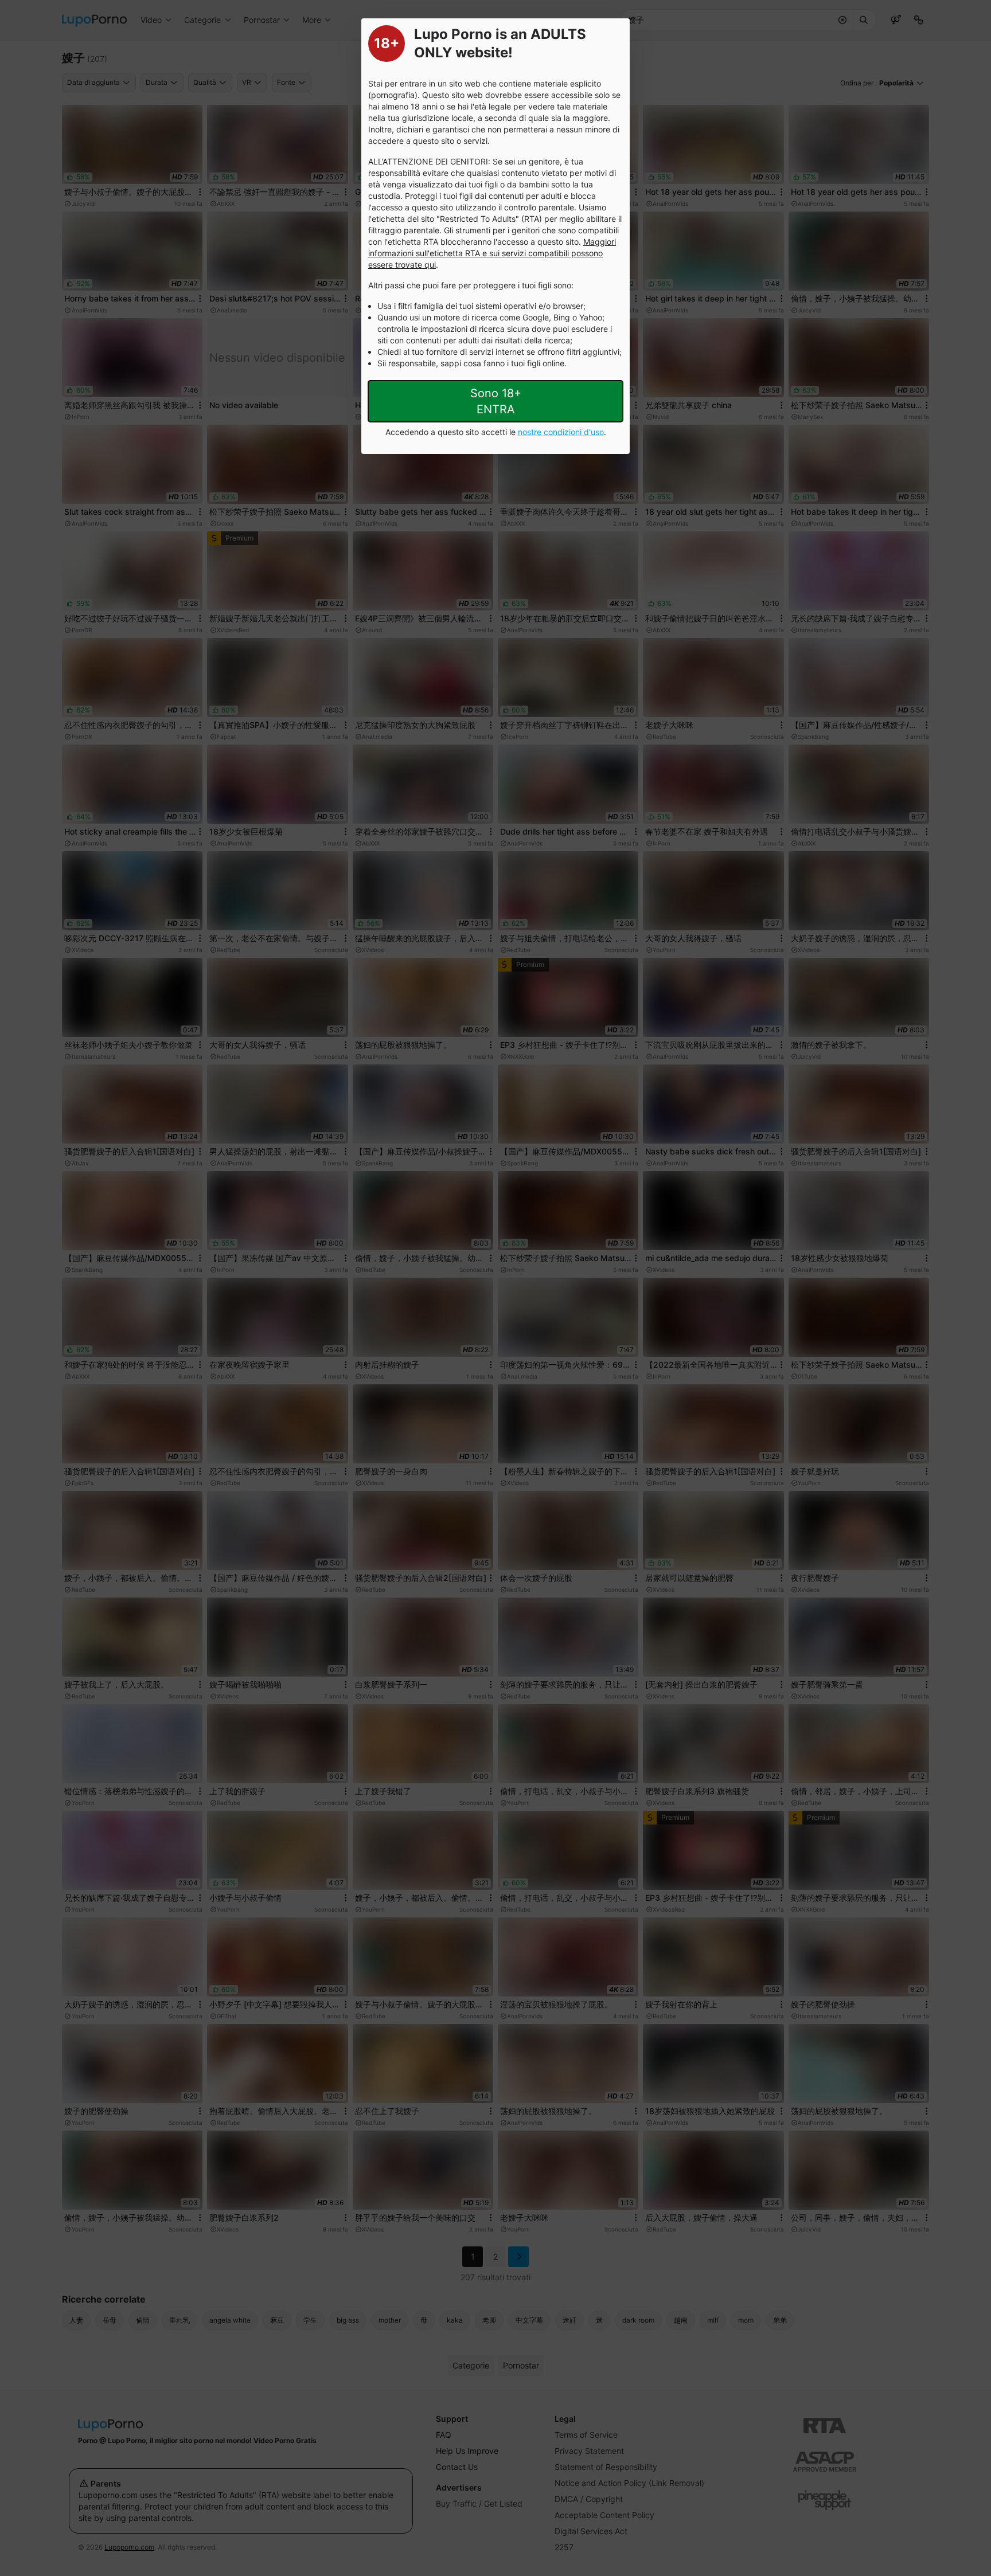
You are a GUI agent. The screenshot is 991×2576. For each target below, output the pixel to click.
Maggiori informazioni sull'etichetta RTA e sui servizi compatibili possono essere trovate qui (492, 253)
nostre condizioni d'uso (561, 432)
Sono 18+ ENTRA (496, 401)
